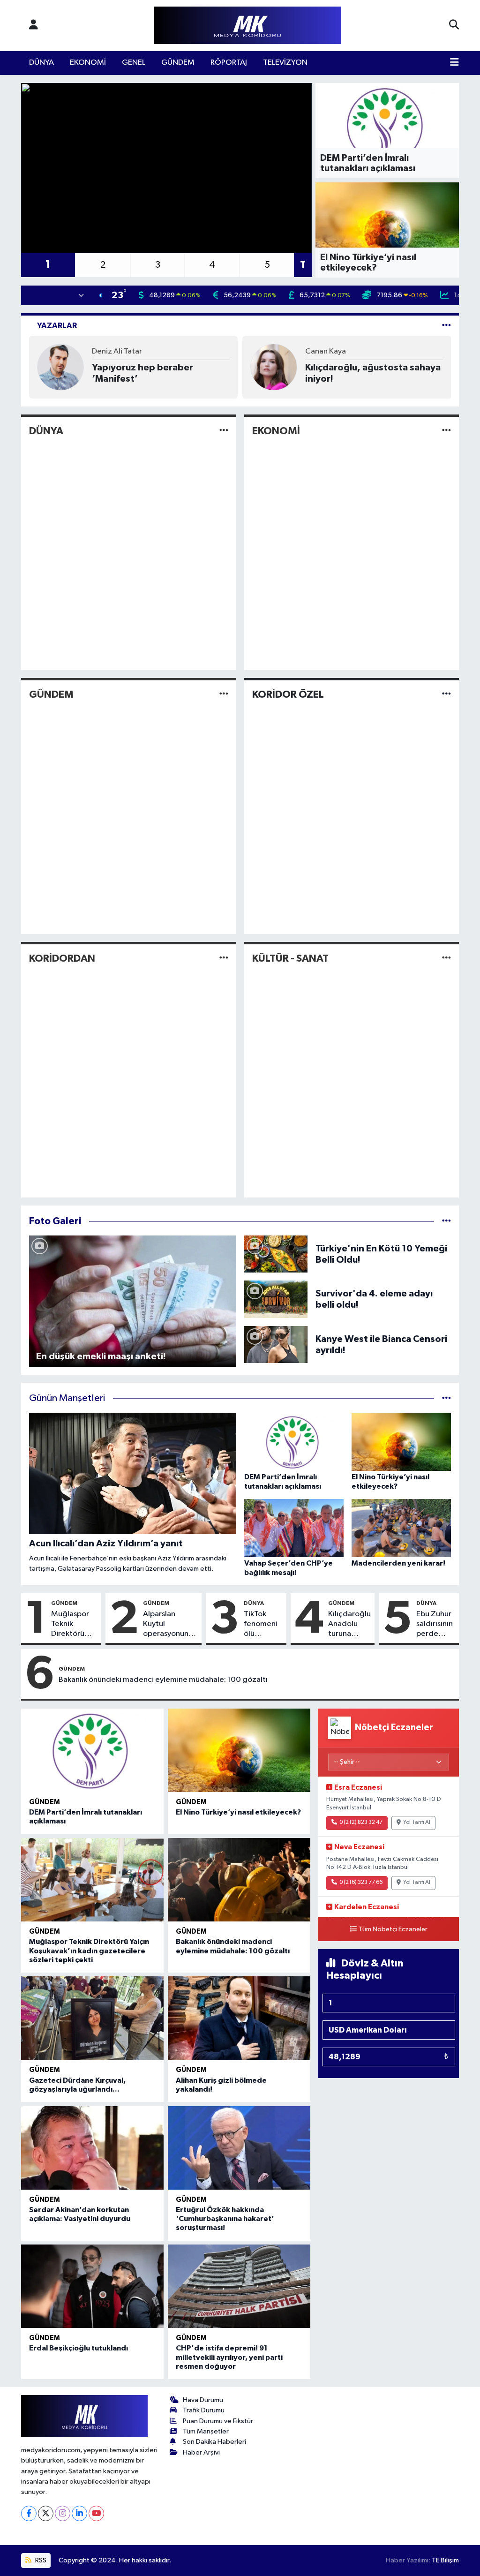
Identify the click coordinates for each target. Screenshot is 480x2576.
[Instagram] (63, 2513)
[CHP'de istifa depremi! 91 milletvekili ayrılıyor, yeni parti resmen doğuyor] (239, 2286)
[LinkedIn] (79, 2513)
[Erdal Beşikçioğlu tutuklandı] (92, 2286)
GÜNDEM (178, 63)
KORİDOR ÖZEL (288, 694)
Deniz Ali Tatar (117, 351)
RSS (40, 2560)
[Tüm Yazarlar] (446, 326)
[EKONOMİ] (446, 431)
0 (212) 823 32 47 (361, 1823)
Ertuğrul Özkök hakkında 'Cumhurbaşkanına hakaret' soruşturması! (225, 2219)
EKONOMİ (88, 63)
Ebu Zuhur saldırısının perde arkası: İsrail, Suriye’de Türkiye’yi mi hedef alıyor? (435, 1625)
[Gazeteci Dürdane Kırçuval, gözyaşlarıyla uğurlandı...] (92, 2018)
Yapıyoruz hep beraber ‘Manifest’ (142, 373)
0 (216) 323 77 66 (361, 1883)
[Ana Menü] (454, 63)
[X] (46, 2513)
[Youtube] (96, 2513)
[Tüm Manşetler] (446, 1398)
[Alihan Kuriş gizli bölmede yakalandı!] (239, 2018)
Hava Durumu (203, 2400)
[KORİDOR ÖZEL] (446, 695)
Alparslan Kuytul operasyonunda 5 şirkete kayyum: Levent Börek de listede (170, 1625)
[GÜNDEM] (224, 695)
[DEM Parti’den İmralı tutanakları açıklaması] (92, 1750)
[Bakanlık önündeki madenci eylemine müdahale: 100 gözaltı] (239, 1880)
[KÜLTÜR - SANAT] (446, 958)
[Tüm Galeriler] (446, 1221)
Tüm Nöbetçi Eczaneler (393, 1929)
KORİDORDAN (62, 958)
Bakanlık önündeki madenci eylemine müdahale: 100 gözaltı (163, 1680)
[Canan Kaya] (274, 367)
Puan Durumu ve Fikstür (218, 2421)
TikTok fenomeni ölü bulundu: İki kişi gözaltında (263, 1625)
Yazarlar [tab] (57, 326)
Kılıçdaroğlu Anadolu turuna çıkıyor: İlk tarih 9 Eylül (349, 1625)
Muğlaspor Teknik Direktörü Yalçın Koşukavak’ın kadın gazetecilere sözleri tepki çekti (74, 1625)
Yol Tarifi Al (417, 1823)
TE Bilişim (445, 2560)
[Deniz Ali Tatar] (60, 367)
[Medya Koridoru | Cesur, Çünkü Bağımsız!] (247, 26)
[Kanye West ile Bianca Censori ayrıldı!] (276, 1344)
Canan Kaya (326, 351)
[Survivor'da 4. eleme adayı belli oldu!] (276, 1299)
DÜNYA (41, 63)
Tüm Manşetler (206, 2431)
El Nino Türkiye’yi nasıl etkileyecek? (238, 1812)
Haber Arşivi (201, 2452)
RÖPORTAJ (229, 63)
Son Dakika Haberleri (214, 2442)
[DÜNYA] (224, 431)
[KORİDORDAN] (224, 958)
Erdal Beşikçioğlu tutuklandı (79, 2348)
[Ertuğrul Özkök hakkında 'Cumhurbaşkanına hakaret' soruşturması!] (239, 2148)
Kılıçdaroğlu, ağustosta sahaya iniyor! (373, 373)
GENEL (134, 63)
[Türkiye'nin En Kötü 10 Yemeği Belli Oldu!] (276, 1254)
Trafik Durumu (204, 2410)
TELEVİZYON (285, 63)
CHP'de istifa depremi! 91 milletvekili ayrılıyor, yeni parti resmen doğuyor (229, 2357)
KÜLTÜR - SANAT (290, 958)
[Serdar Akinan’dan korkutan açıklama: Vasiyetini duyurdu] (92, 2148)
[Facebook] (29, 2513)
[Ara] (454, 25)
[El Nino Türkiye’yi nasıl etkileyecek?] (239, 1750)
